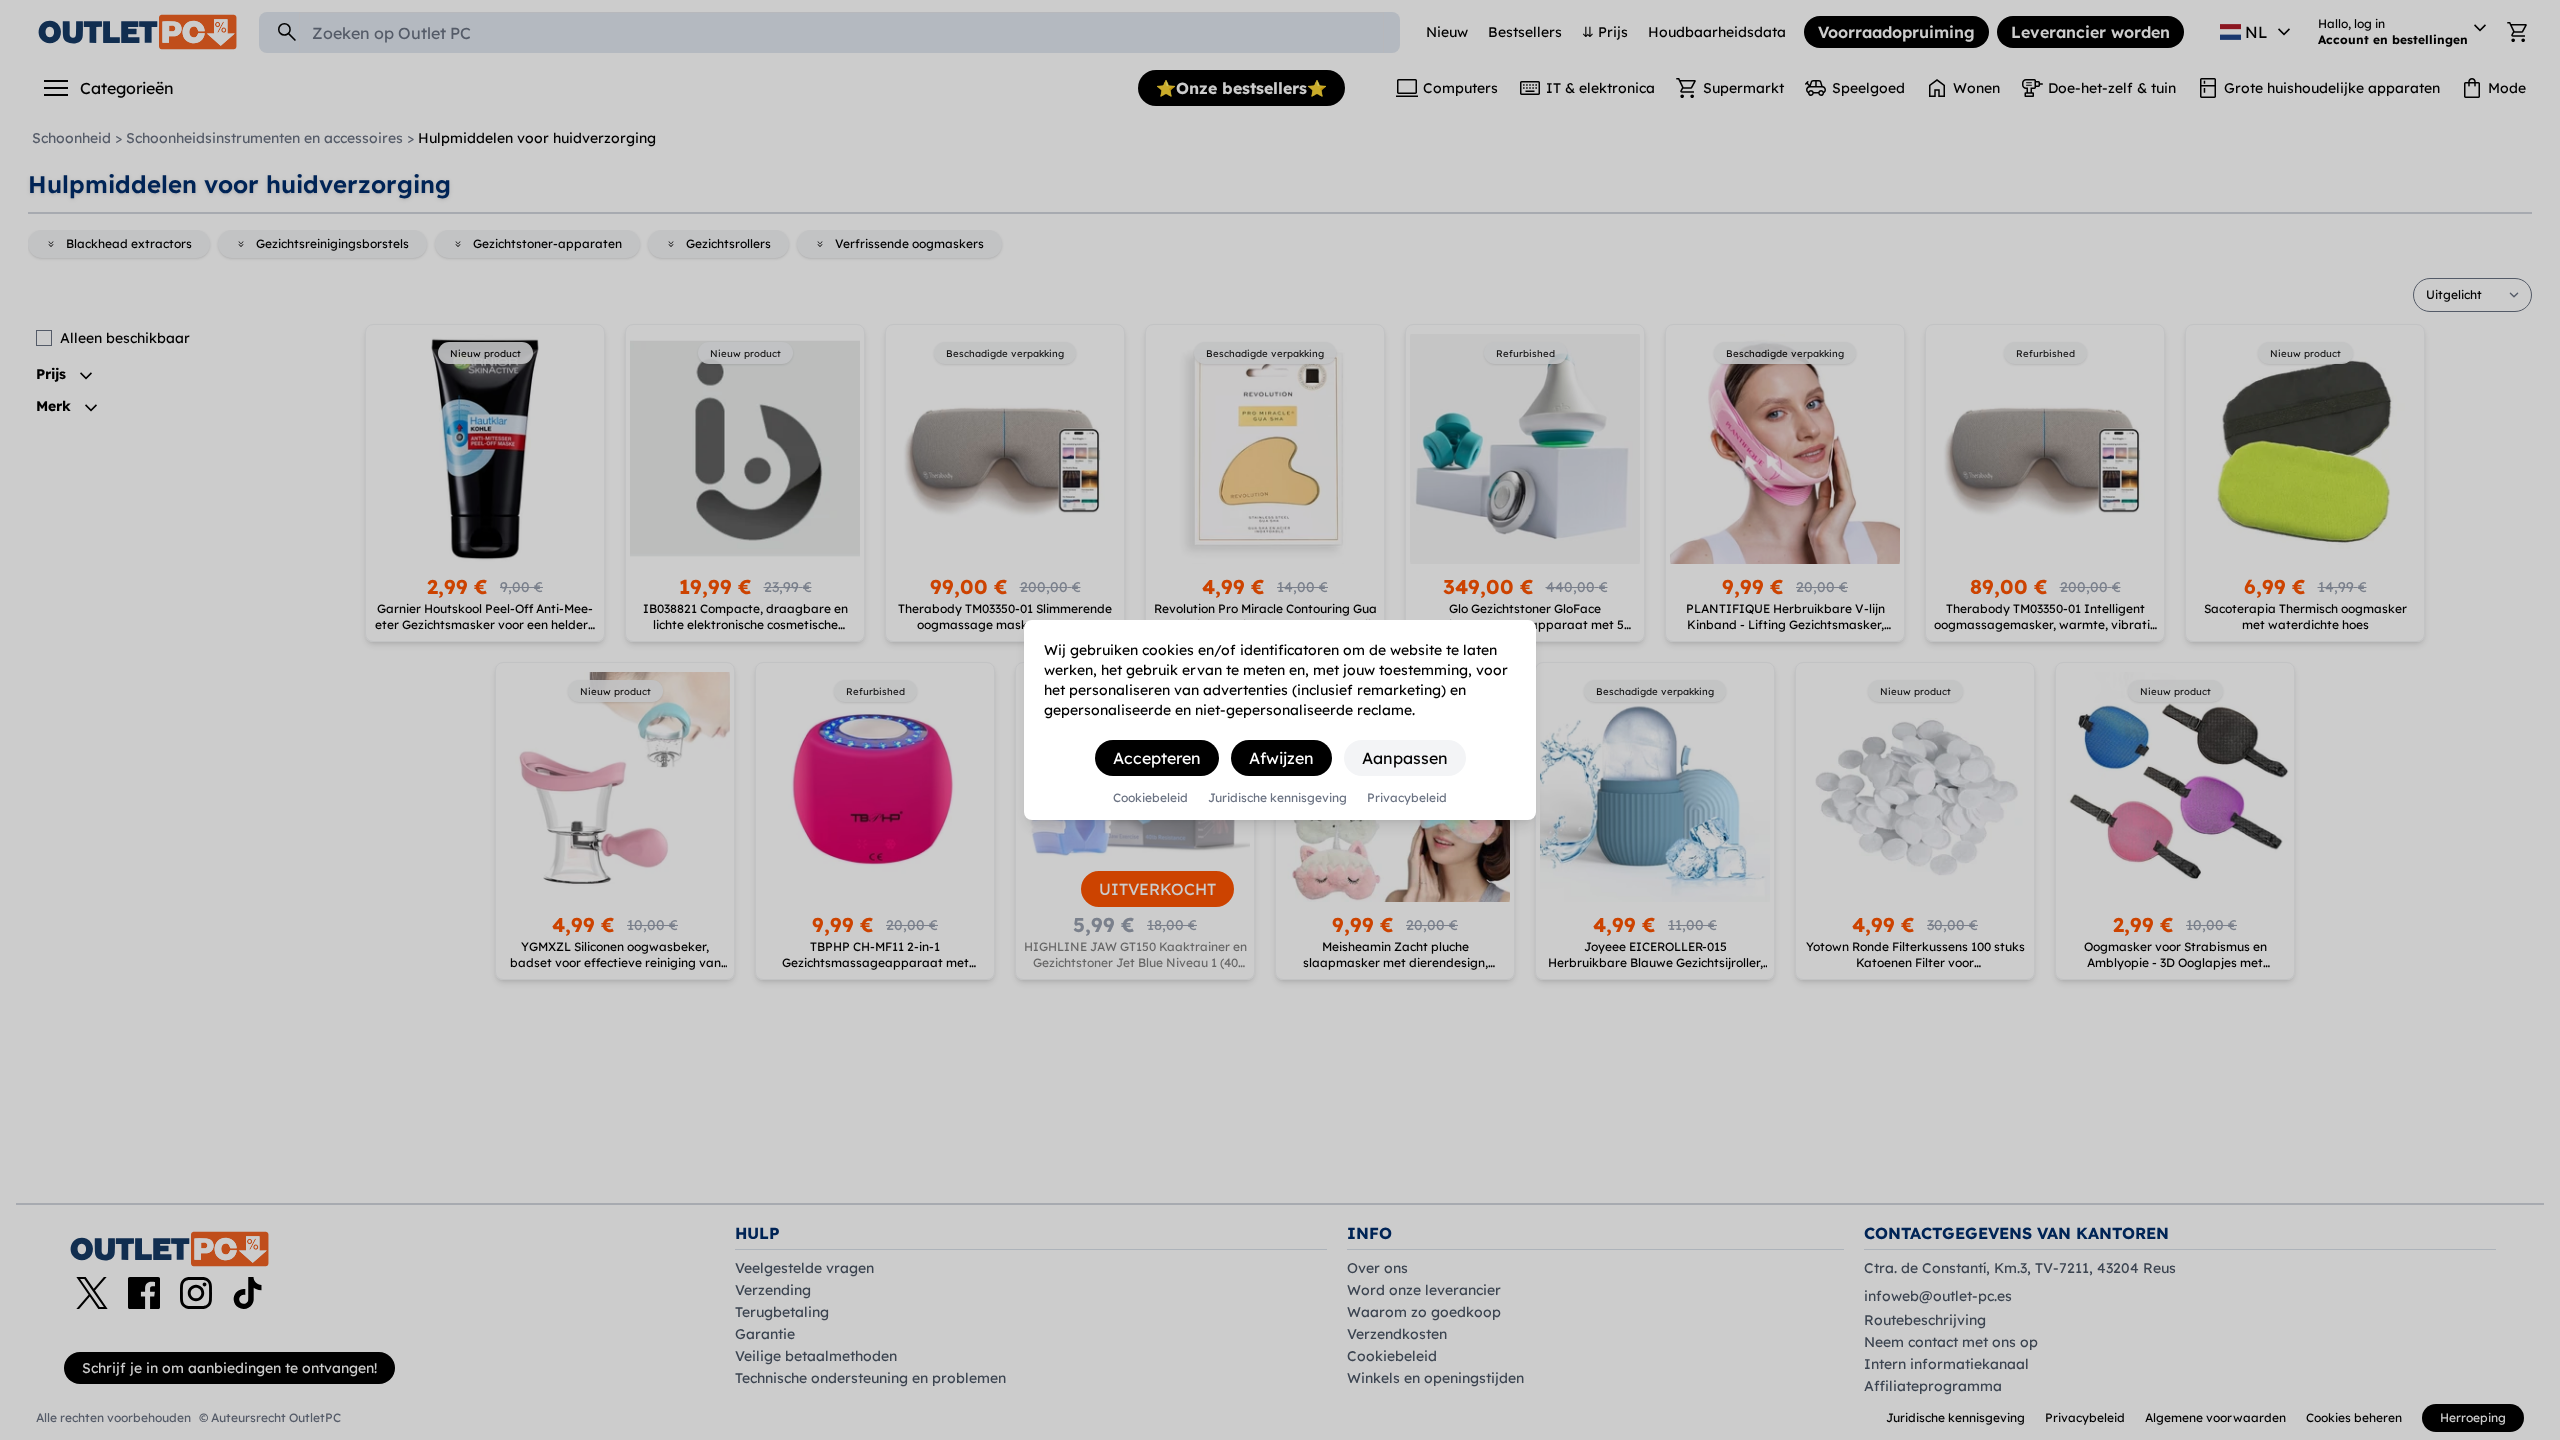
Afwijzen (1281, 758)
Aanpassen (1405, 758)
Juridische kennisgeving (1277, 798)
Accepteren (1157, 758)
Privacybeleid (1407, 798)
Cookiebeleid (1150, 798)
